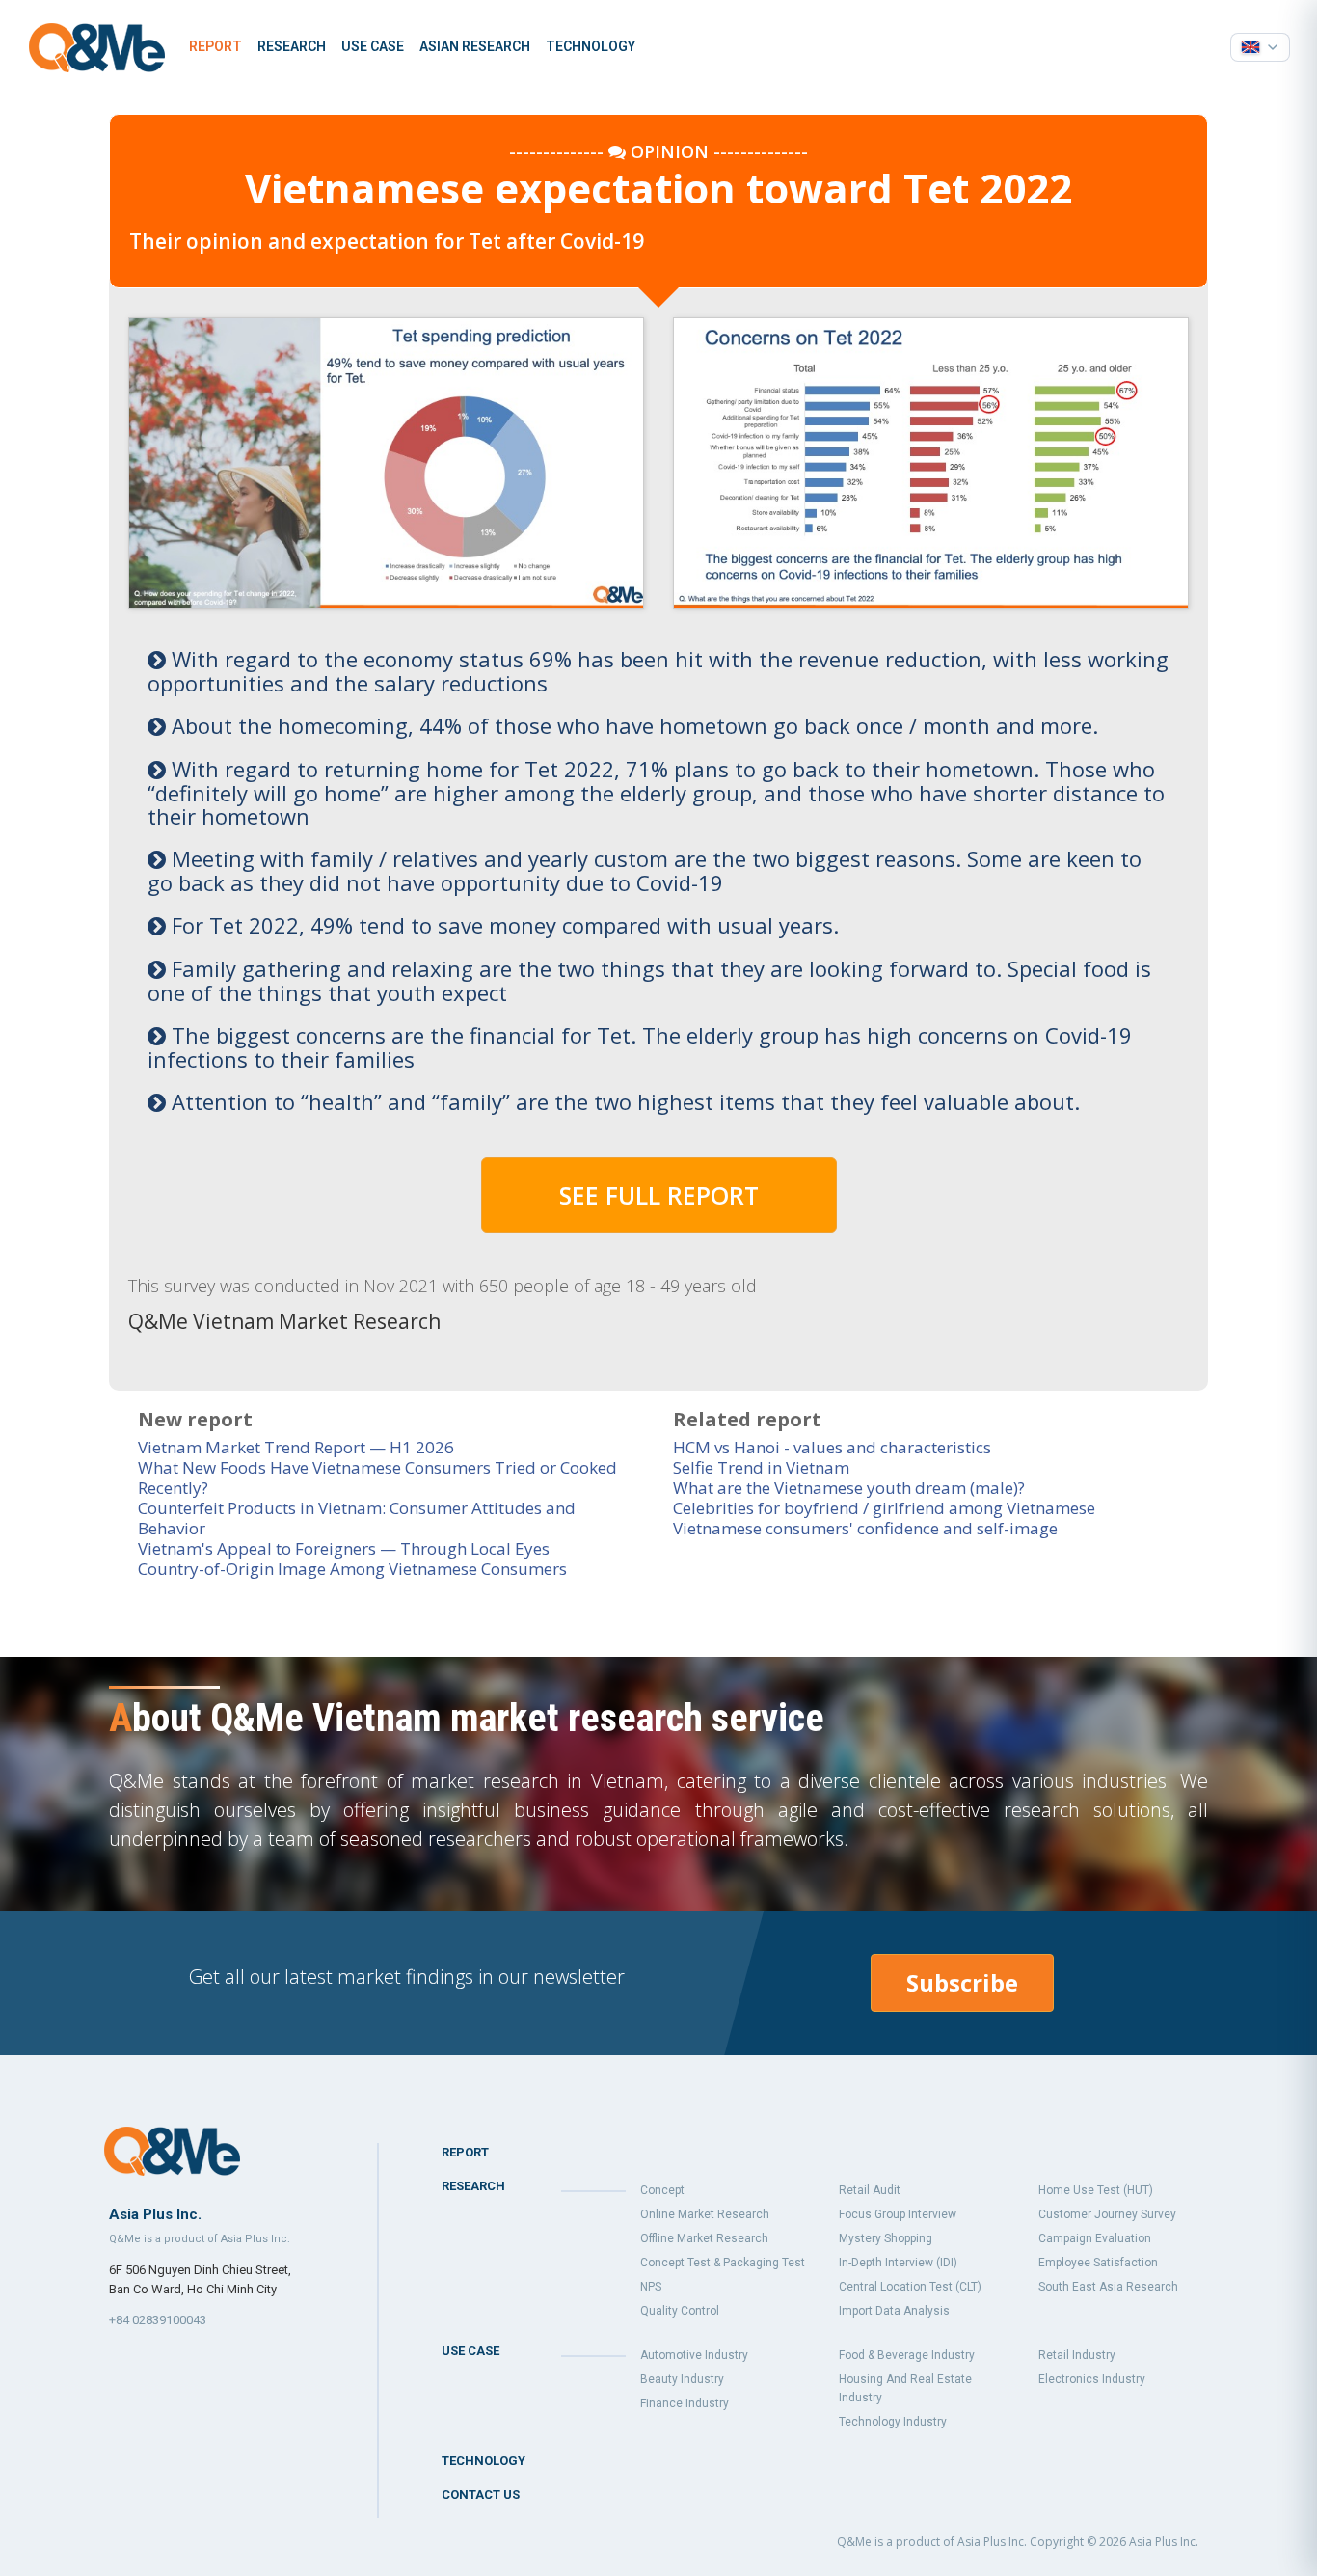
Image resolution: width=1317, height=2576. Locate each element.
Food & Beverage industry (907, 2355)
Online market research (705, 2214)
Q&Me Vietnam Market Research (284, 1321)
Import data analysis (894, 2311)
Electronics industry (1092, 2379)
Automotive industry (694, 2355)
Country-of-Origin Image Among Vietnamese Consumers (352, 1569)
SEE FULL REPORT (659, 1195)
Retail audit (870, 2190)
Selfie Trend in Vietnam (761, 1467)
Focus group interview (898, 2214)
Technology (591, 46)
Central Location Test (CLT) (910, 2287)
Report (215, 46)
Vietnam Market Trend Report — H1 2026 (296, 1447)
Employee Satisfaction (1098, 2263)
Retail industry (1077, 2355)
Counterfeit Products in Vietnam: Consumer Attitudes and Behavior (357, 1518)
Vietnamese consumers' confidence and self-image (865, 1528)
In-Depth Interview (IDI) (898, 2263)
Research (292, 46)
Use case (373, 46)
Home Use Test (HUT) (1096, 2190)
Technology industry (893, 2422)
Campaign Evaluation (1095, 2238)
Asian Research (475, 46)
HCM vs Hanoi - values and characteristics (832, 1447)
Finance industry (685, 2403)
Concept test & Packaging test (723, 2263)
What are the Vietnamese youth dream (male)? (849, 1488)
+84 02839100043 (158, 2320)
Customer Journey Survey (1107, 2214)
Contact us (481, 2495)
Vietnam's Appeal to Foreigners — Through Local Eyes (344, 1548)
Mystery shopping (886, 2238)
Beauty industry (682, 2379)
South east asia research (1108, 2287)
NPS (651, 2287)
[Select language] (1260, 47)
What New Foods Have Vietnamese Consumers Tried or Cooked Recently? (377, 1478)
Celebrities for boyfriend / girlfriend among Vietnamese (884, 1508)
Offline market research (704, 2238)
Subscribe (962, 1982)
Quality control (680, 2311)
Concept (662, 2190)
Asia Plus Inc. (1164, 2542)
